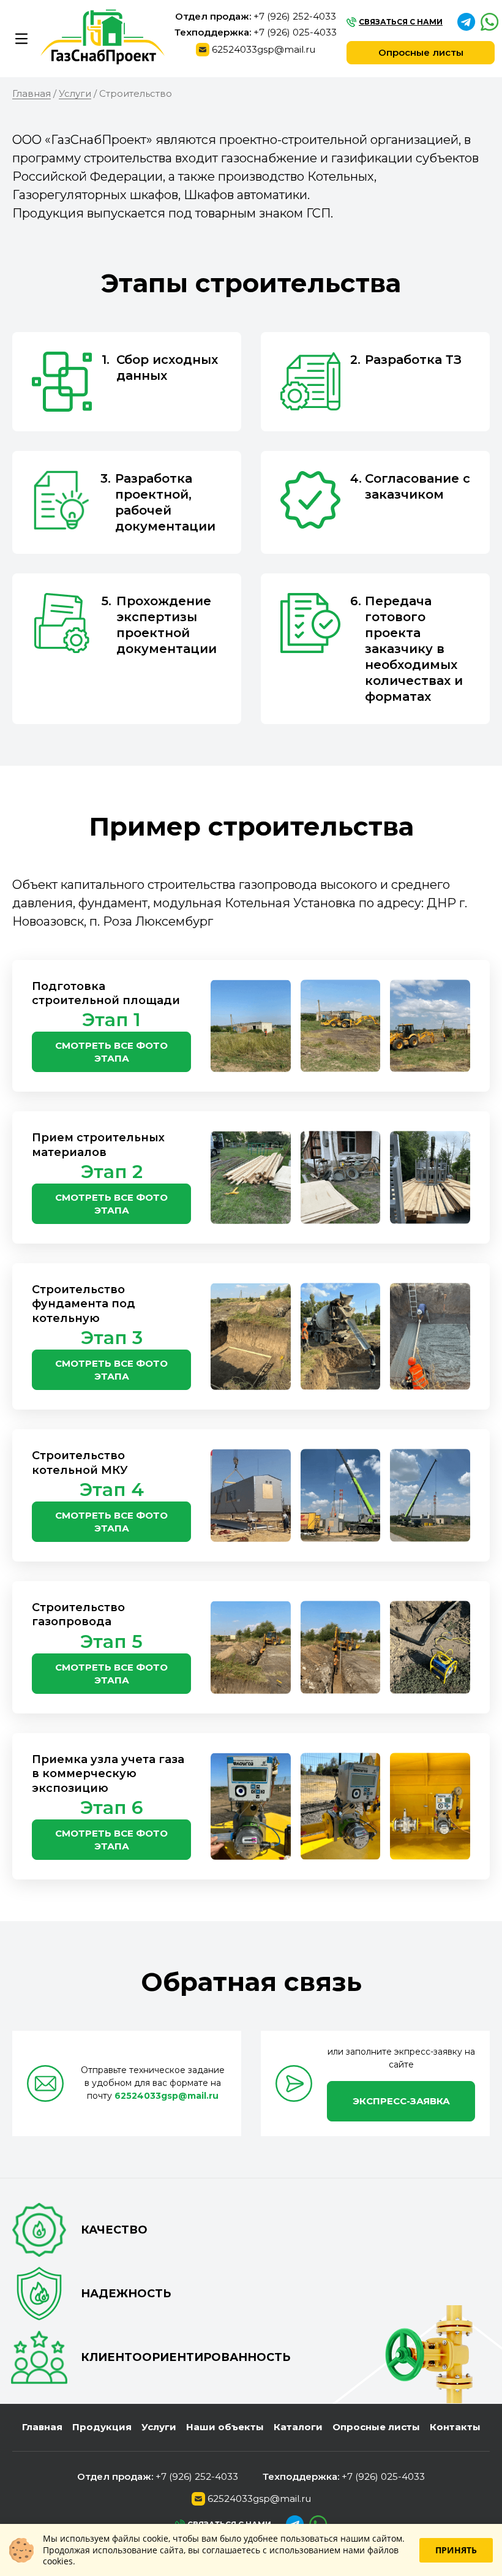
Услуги (159, 2427)
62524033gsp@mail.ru (264, 50)
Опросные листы (421, 52)
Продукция (102, 2427)
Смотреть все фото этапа (111, 1052)
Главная (42, 2427)
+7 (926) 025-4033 (295, 32)
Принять (456, 2550)
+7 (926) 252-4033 (295, 17)
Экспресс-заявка (401, 2101)
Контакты (455, 2427)
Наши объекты (225, 2427)
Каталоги (298, 2427)
